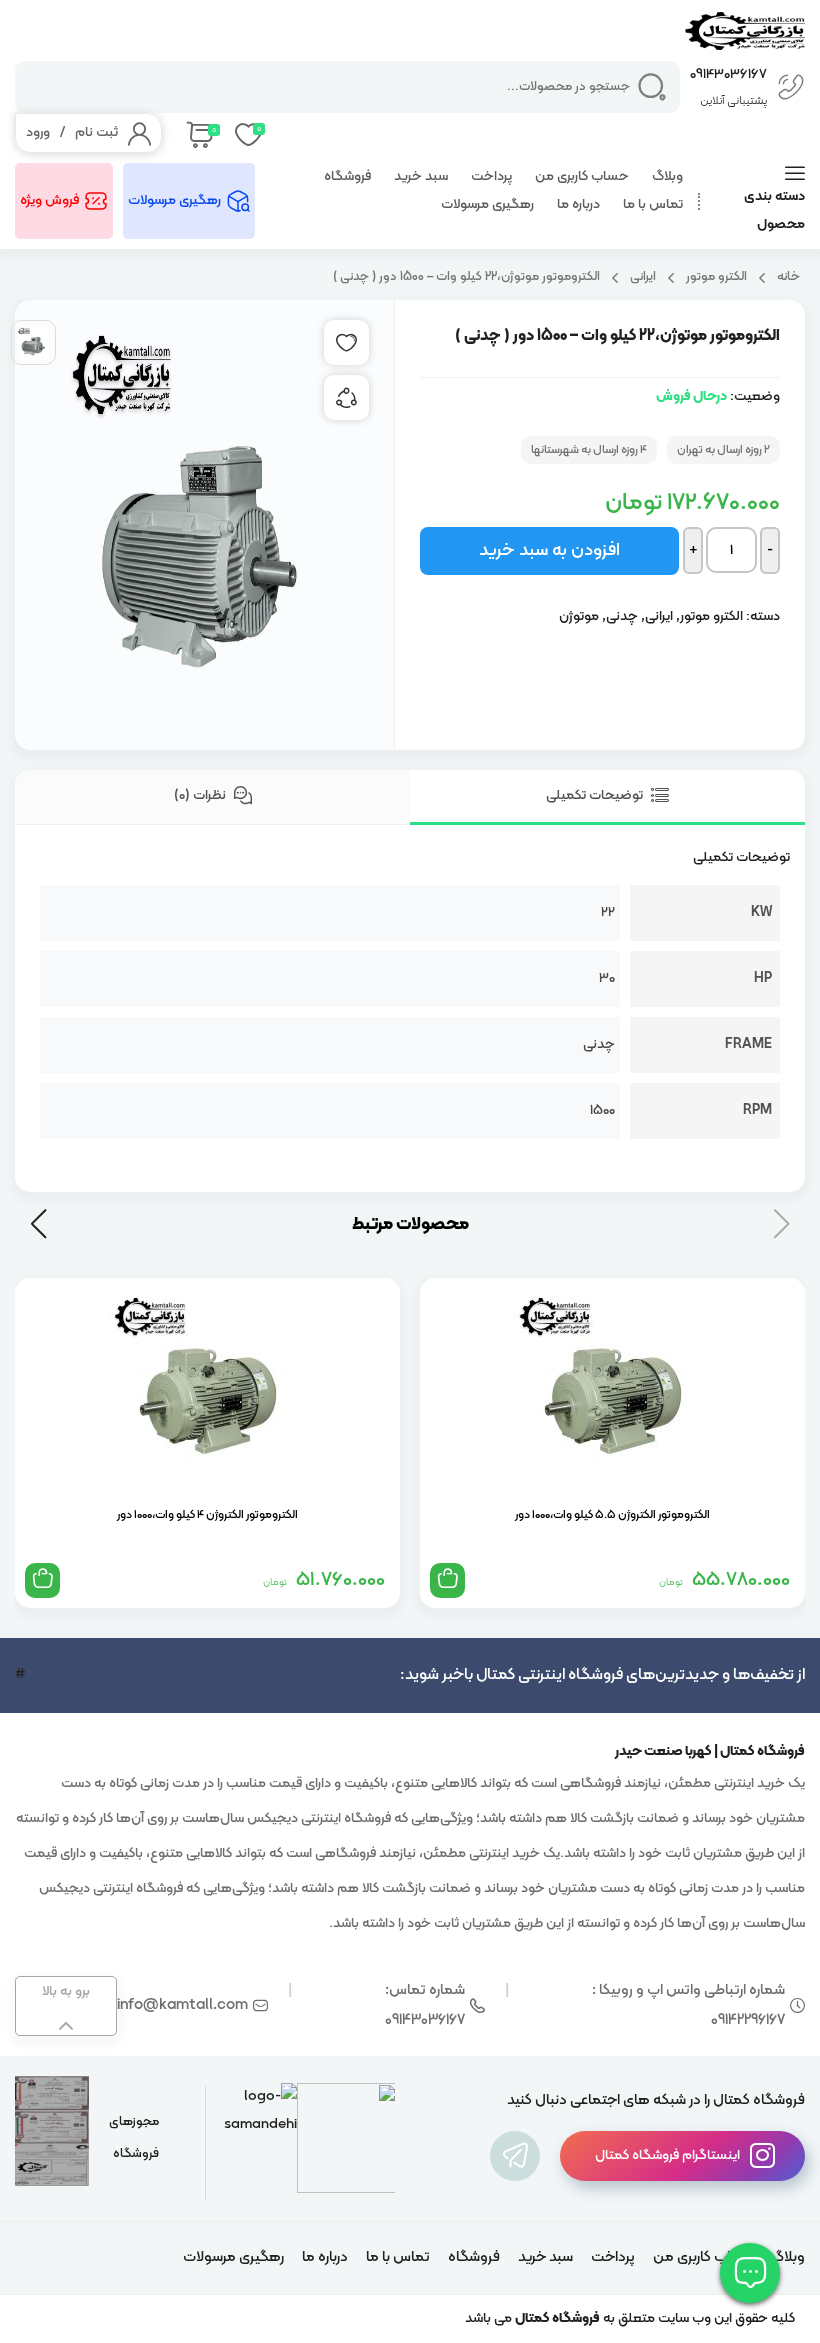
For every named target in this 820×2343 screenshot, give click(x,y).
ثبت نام (96, 132)
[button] (38, 1224)
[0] (198, 133)
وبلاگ (667, 176)
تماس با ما (653, 204)
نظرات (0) (201, 795)
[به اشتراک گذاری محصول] (346, 397)
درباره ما (578, 204)
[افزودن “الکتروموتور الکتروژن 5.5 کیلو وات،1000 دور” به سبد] (447, 1580)
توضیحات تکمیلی (596, 795)
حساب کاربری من (582, 176)
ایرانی (643, 276)
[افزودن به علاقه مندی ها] (346, 342)
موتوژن (579, 616)
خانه (788, 276)
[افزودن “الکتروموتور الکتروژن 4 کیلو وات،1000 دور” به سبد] (42, 1580)
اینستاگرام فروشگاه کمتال (667, 2155)
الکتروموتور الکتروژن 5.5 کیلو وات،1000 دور (612, 1515)
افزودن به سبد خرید (549, 550)
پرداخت (491, 176)
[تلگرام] (515, 2156)
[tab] (607, 797)
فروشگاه (347, 176)
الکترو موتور (716, 276)
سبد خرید (421, 176)
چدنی (622, 616)
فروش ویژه (49, 200)
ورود (38, 132)
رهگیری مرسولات (487, 204)
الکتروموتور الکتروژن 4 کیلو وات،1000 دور (207, 1515)
